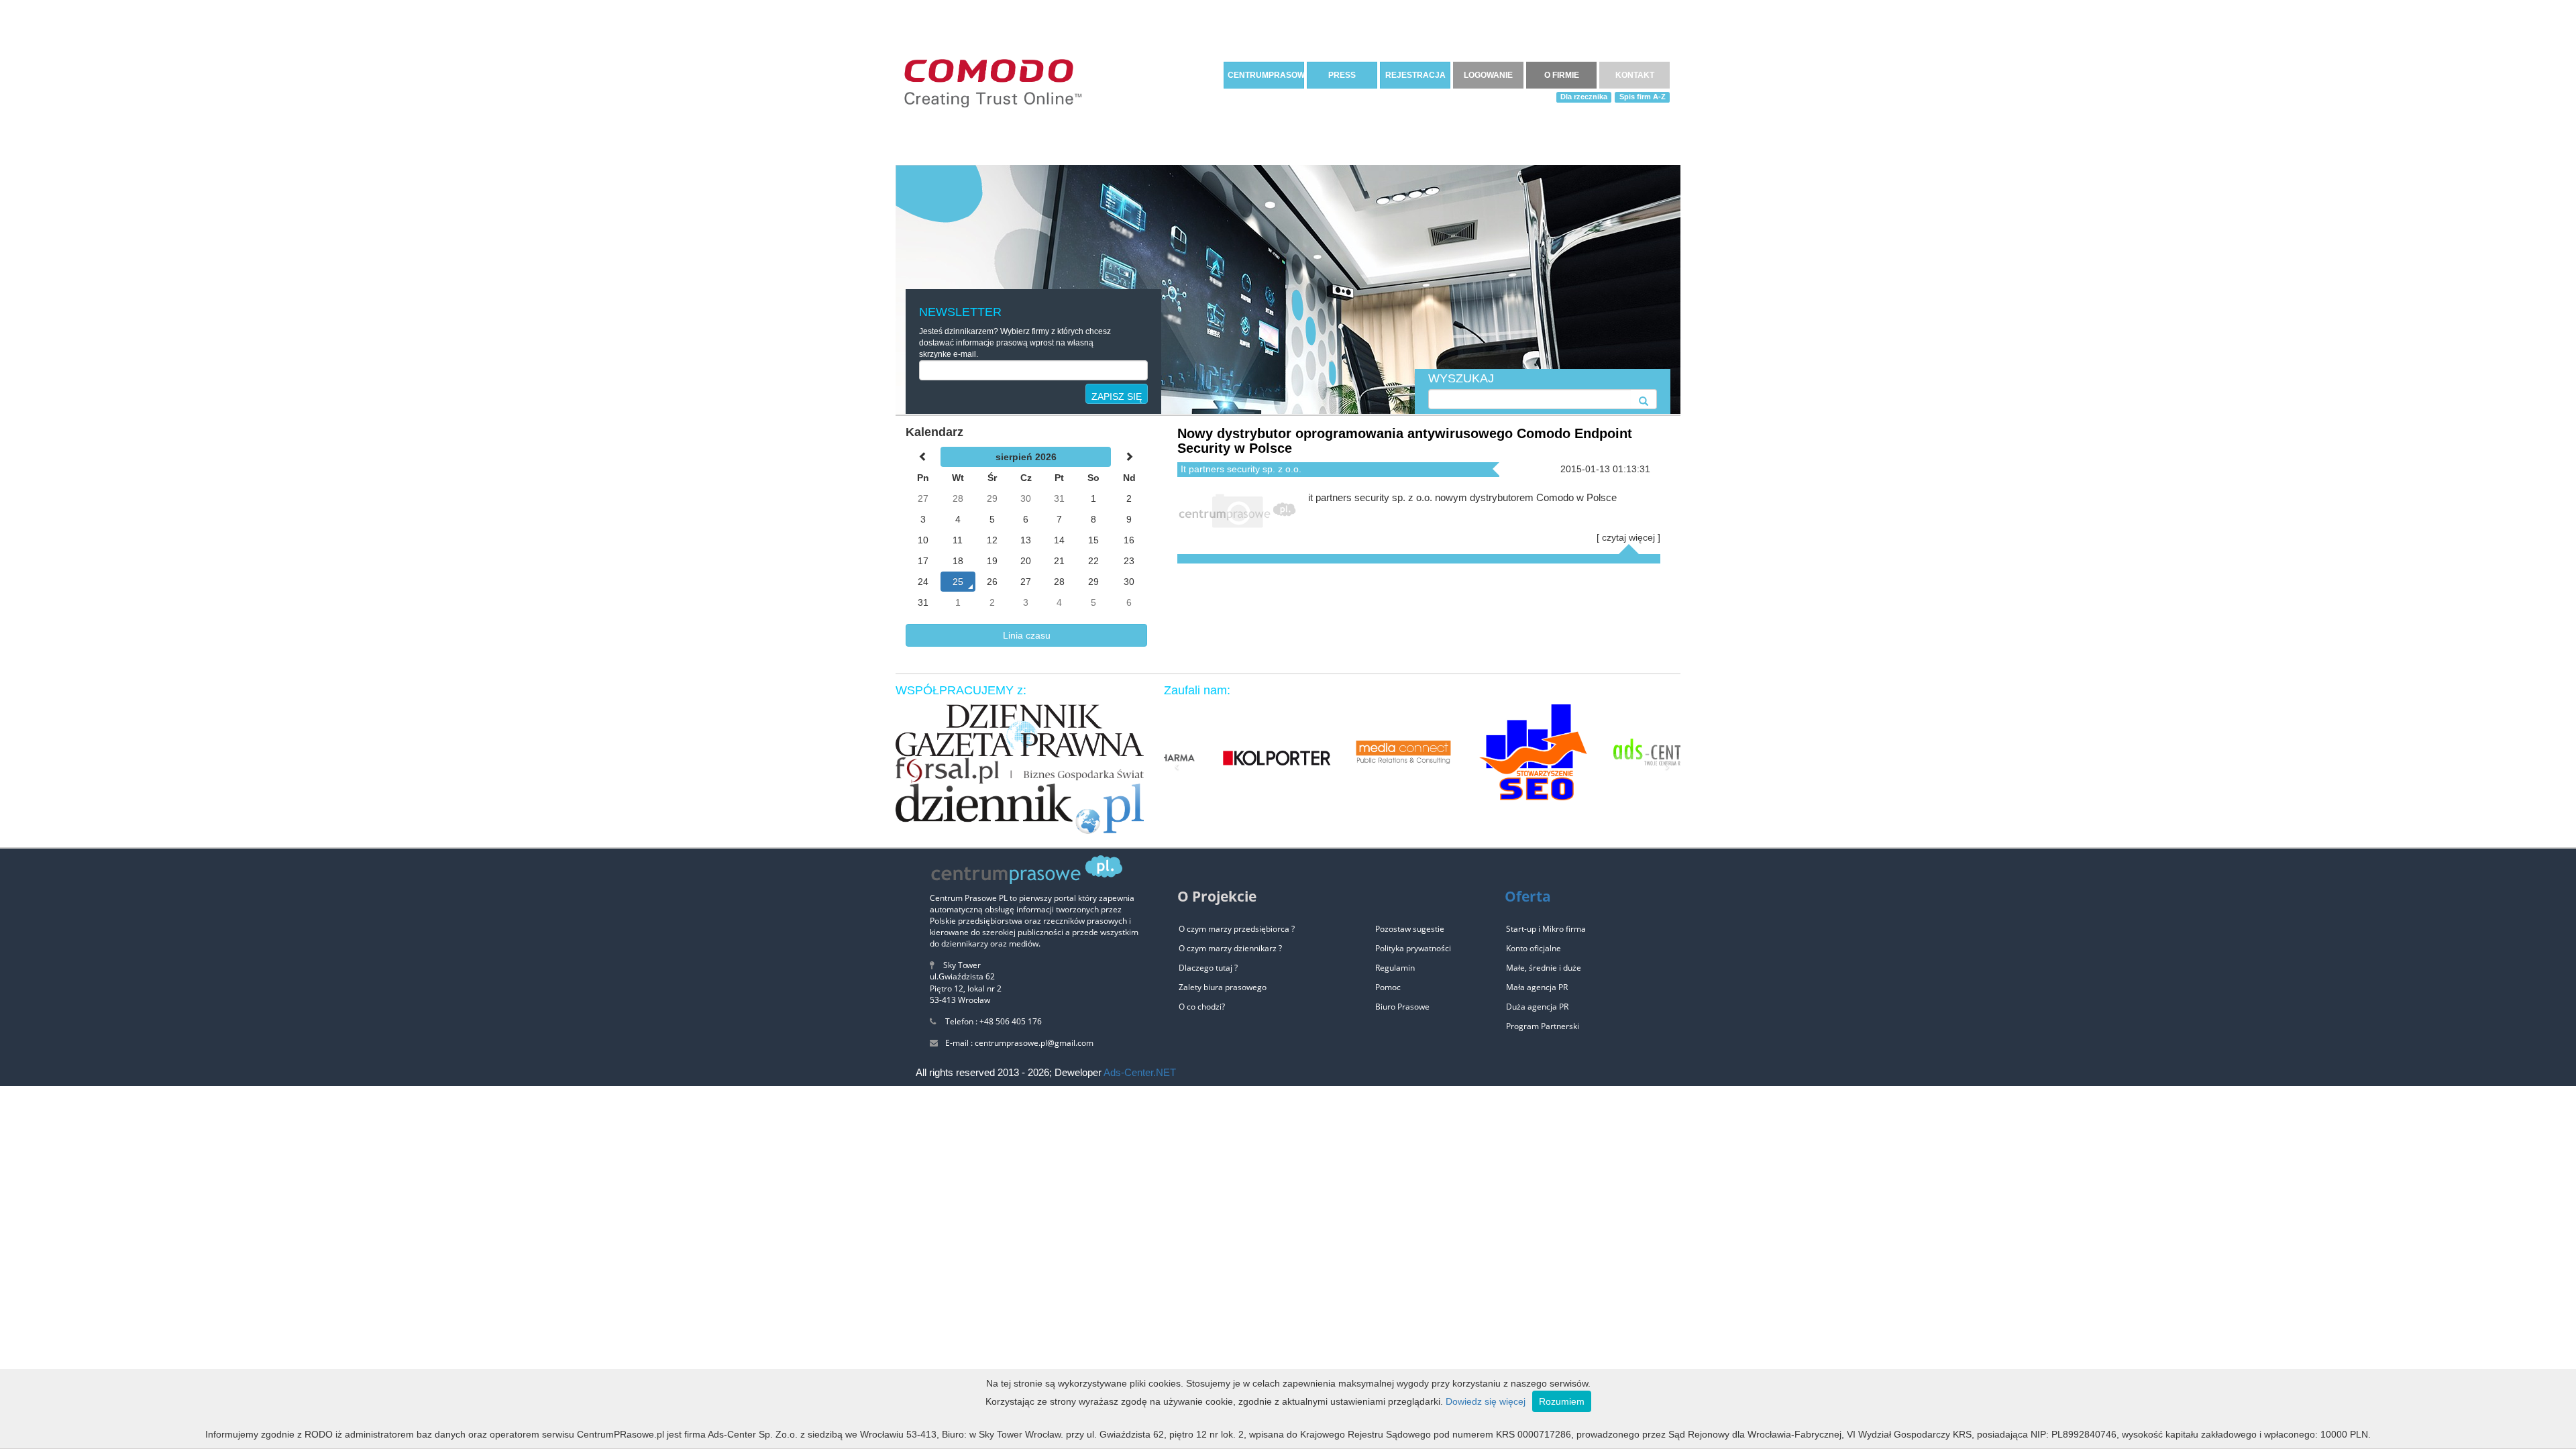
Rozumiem (1562, 1401)
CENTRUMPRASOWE (1266, 75)
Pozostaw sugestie (1410, 929)
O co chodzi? (1202, 1007)
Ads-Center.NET (1140, 1072)
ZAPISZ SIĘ (1117, 396)
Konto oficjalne (1534, 948)
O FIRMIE (1562, 75)
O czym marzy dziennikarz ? (1230, 948)
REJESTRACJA (1415, 75)
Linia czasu (1027, 635)
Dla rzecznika (1584, 97)
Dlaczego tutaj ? (1208, 968)
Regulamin (1395, 968)
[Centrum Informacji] (993, 81)
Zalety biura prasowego (1223, 987)
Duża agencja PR (1537, 1007)
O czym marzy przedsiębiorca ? (1237, 929)
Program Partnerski (1543, 1026)
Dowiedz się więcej (1486, 1401)
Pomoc (1388, 987)
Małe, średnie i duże (1544, 968)
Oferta (1528, 896)
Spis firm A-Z (1643, 97)
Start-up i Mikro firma (1546, 929)
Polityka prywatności (1413, 948)
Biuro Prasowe (1402, 1007)
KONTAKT (1635, 75)
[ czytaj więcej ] (1628, 537)
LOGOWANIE (1488, 75)
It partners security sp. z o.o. (1241, 469)
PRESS (1342, 75)
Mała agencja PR (1537, 987)
